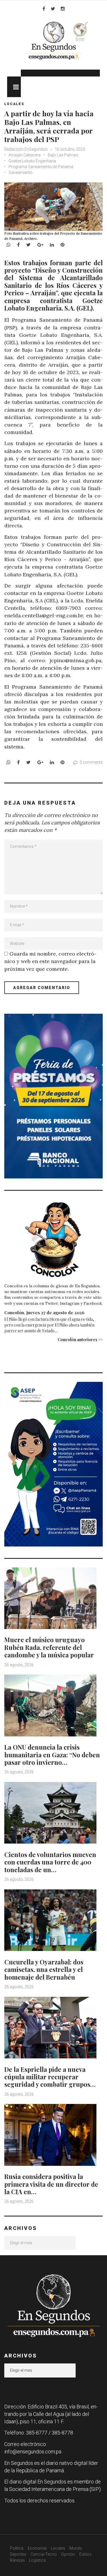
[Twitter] (53, 9)
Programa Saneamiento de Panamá (41, 167)
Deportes (18, 2554)
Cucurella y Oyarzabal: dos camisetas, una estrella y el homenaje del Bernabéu (44, 1969)
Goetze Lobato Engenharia (32, 161)
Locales (14, 104)
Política (17, 2548)
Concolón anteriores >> (80, 1340)
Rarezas (17, 2560)
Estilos (85, 2554)
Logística (37, 2560)
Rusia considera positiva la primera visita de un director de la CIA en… (51, 2184)
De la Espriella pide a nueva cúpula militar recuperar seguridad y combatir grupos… (50, 2077)
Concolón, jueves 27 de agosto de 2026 (44, 1312)
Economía (37, 2548)
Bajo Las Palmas (63, 155)
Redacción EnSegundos (26, 149)
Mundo (76, 2548)
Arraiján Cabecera (25, 155)
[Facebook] (44, 9)
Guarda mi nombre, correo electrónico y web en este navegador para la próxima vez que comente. (50, 961)
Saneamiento (21, 172)
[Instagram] (63, 9)
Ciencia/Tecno (44, 2554)
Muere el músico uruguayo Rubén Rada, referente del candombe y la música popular (49, 1647)
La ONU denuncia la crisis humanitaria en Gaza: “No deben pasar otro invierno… (52, 1755)
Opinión (68, 2554)
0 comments (91, 762)
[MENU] (14, 87)
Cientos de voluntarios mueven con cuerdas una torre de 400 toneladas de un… (50, 1862)
